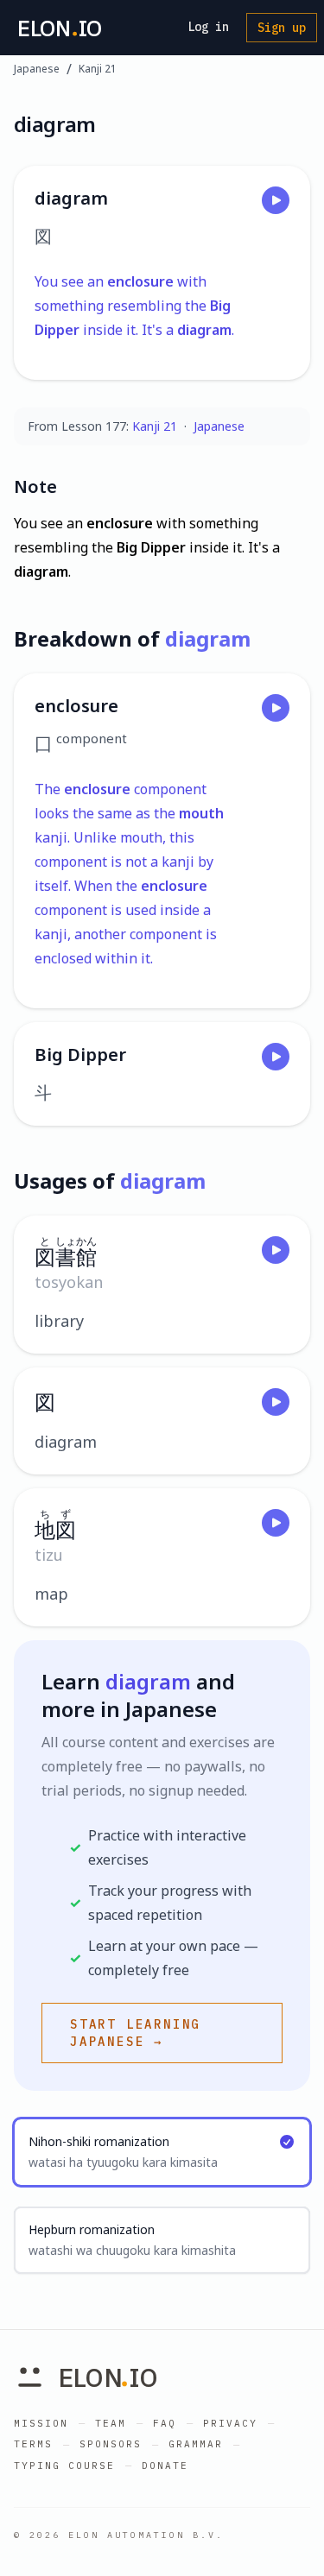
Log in (208, 27)
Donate (165, 2466)
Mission (41, 2423)
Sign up (282, 28)
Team (111, 2423)
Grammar (196, 2444)
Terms (33, 2444)
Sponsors (111, 2444)
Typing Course (64, 2466)
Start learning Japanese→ (135, 2033)
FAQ (165, 2423)
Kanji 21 (98, 69)
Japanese (37, 69)
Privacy (230, 2423)
